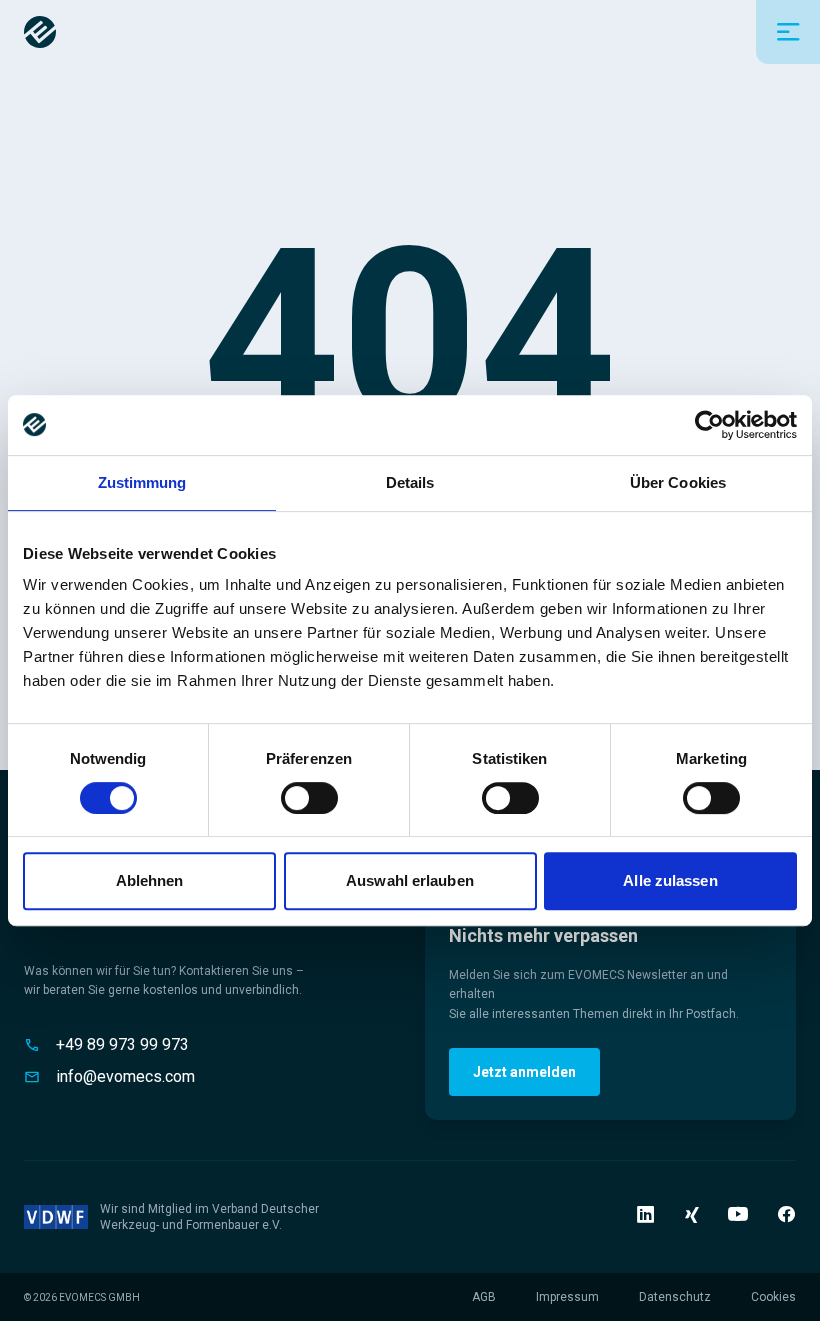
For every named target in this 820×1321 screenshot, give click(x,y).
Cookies (773, 1297)
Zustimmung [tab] (142, 482)
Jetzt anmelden (524, 1072)
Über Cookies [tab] (678, 482)
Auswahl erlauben (410, 880)
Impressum (567, 1297)
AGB (484, 1297)
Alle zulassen (670, 880)
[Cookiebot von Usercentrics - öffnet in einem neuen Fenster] (709, 425)
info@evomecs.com (125, 1076)
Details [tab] (410, 482)
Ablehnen (150, 880)
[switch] (309, 798)
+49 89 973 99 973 (122, 1044)
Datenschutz (675, 1297)
